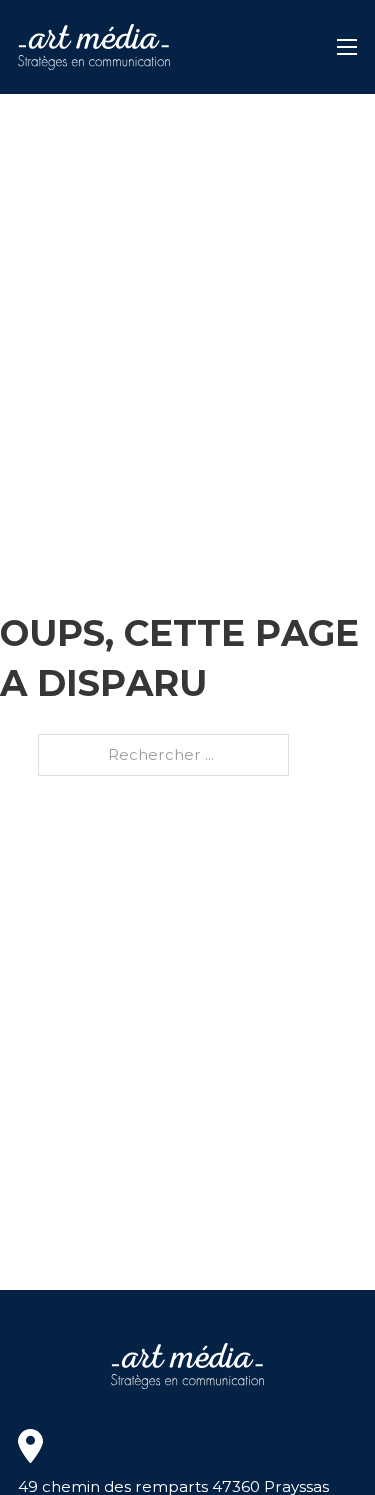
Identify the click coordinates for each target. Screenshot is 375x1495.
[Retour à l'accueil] (94, 47)
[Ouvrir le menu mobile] (347, 47)
